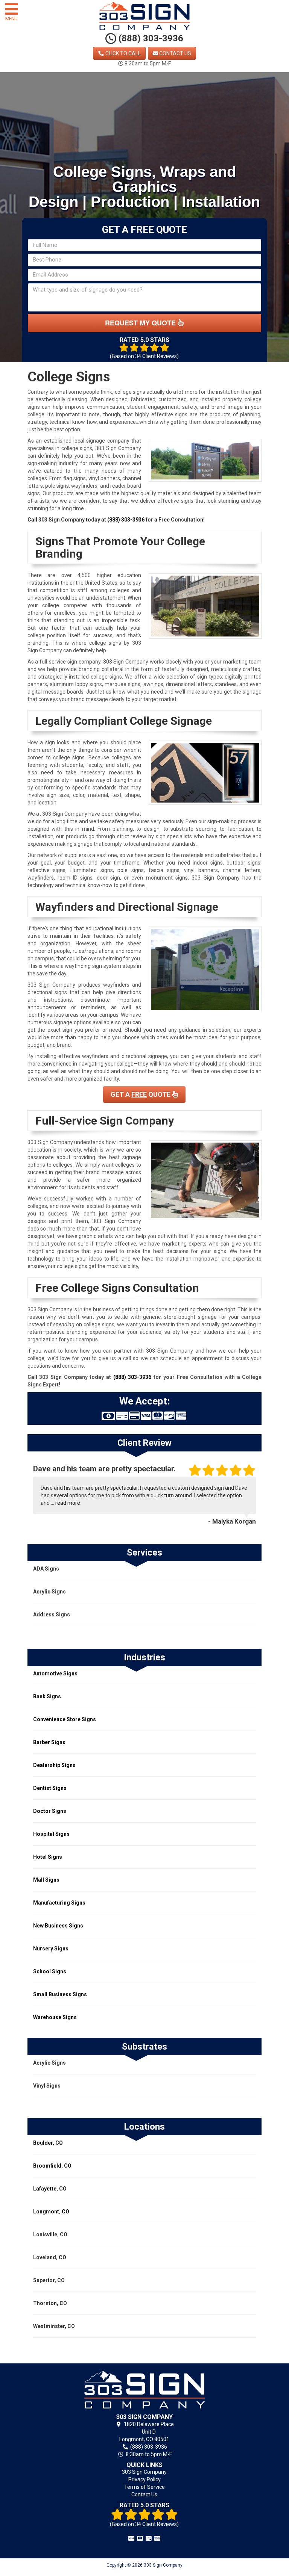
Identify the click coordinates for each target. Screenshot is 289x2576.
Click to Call (122, 53)
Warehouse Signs (55, 2017)
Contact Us (175, 53)
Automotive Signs (55, 1673)
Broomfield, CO (52, 2166)
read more (68, 1503)
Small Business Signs (60, 1994)
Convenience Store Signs (65, 1719)
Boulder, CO (48, 2143)
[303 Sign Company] (145, 2390)
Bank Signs (47, 1696)
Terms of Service (144, 2487)
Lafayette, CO (50, 2189)
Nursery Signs (51, 1949)
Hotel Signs (48, 1857)
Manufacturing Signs (59, 1903)
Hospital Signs (51, 1834)
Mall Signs (46, 1880)
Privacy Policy (144, 2479)
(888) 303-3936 (150, 38)
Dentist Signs (50, 1788)
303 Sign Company (144, 2472)
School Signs (50, 1971)
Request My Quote (141, 323)
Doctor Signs (50, 1811)
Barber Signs (49, 1742)
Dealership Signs (54, 1765)
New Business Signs (58, 1926)
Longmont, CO (51, 2212)
